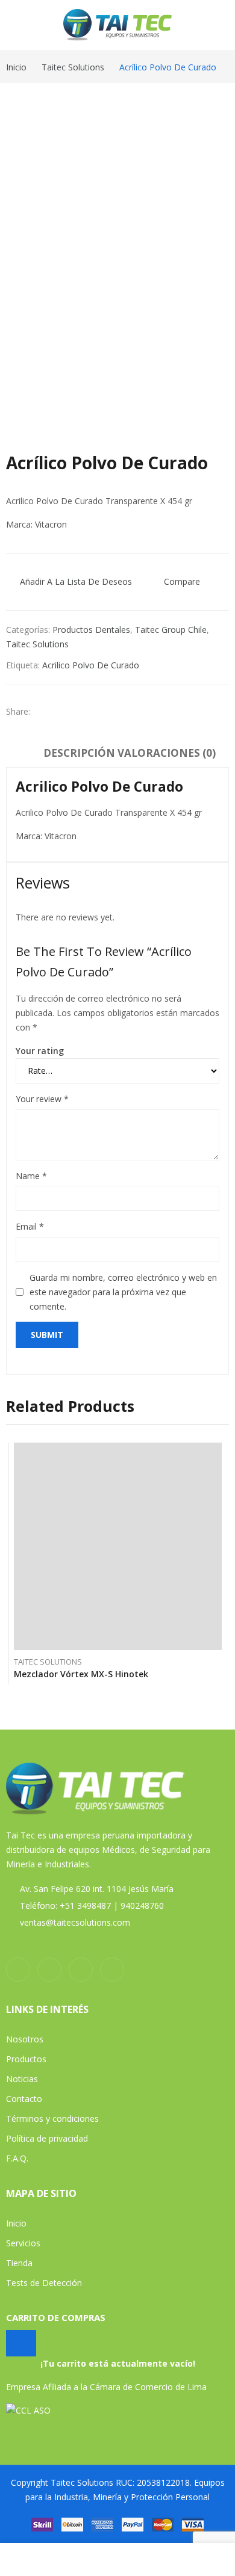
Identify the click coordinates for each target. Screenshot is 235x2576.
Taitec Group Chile (171, 630)
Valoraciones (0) (167, 753)
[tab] (79, 755)
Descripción (79, 753)
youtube (81, 1970)
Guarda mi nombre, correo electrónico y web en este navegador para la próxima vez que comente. (123, 1292)
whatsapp (112, 1970)
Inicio (16, 2223)
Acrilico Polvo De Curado (91, 665)
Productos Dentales (91, 630)
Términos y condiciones (52, 2118)
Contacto (24, 2099)
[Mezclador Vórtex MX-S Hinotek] (118, 1546)
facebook (18, 1970)
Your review (42, 1099)
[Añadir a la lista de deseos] (219, 1455)
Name (31, 1176)
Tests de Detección (44, 2283)
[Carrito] (21, 2343)
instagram (49, 1970)
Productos (26, 2059)
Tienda (19, 2263)
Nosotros (25, 2039)
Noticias (22, 2079)
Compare (182, 581)
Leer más (219, 1671)
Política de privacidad (47, 2138)
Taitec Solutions (37, 644)
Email (30, 1226)
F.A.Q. (17, 2158)
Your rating (40, 1051)
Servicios (23, 2243)
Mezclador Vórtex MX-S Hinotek (81, 1674)
